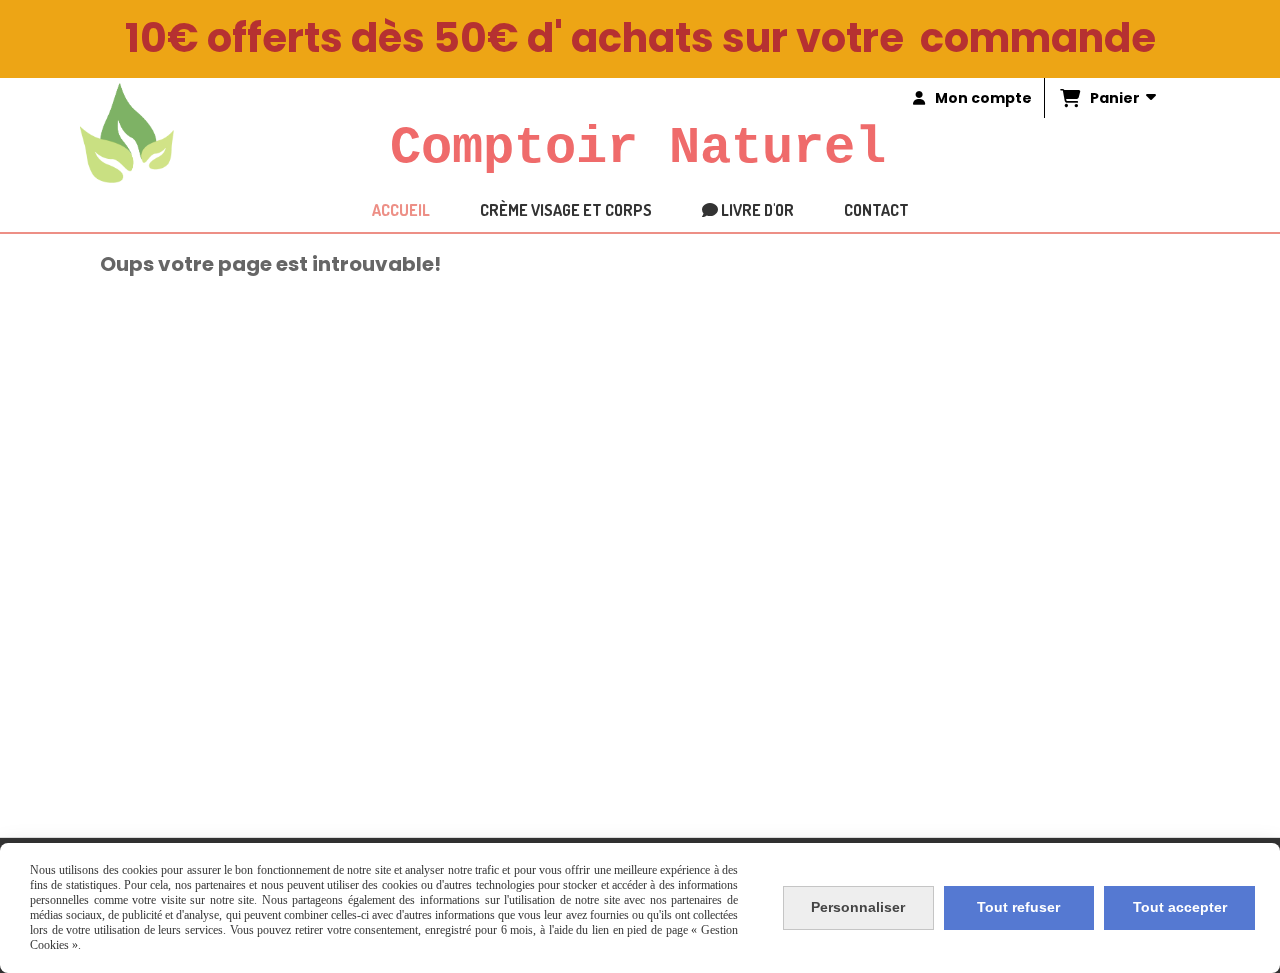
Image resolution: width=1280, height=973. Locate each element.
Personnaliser (858, 907)
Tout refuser (1018, 907)
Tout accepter (1180, 907)
